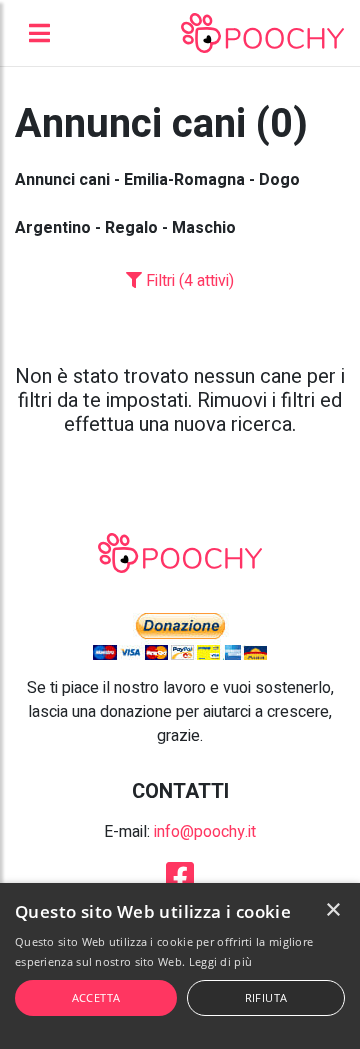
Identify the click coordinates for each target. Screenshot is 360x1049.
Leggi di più (221, 961)
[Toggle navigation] (39, 33)
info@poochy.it (205, 832)
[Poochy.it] (262, 33)
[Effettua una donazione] (180, 636)
